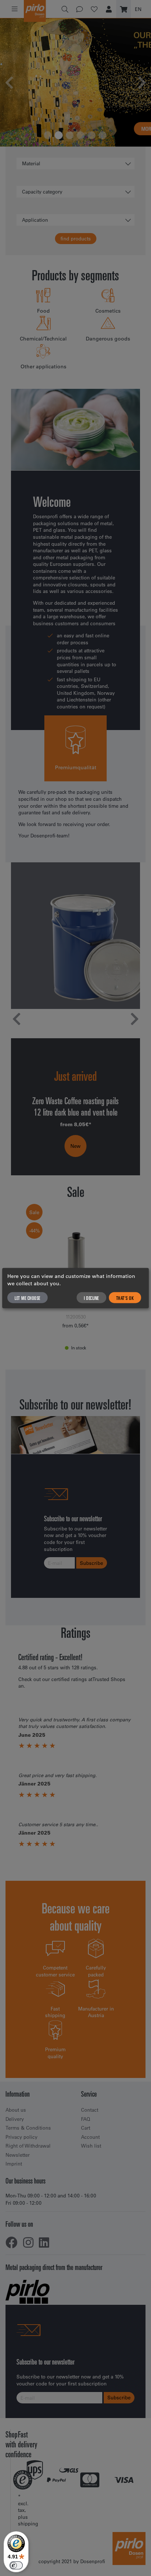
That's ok (125, 1298)
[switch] (16, 2565)
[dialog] (75, 1288)
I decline (91, 1298)
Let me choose (27, 1298)
